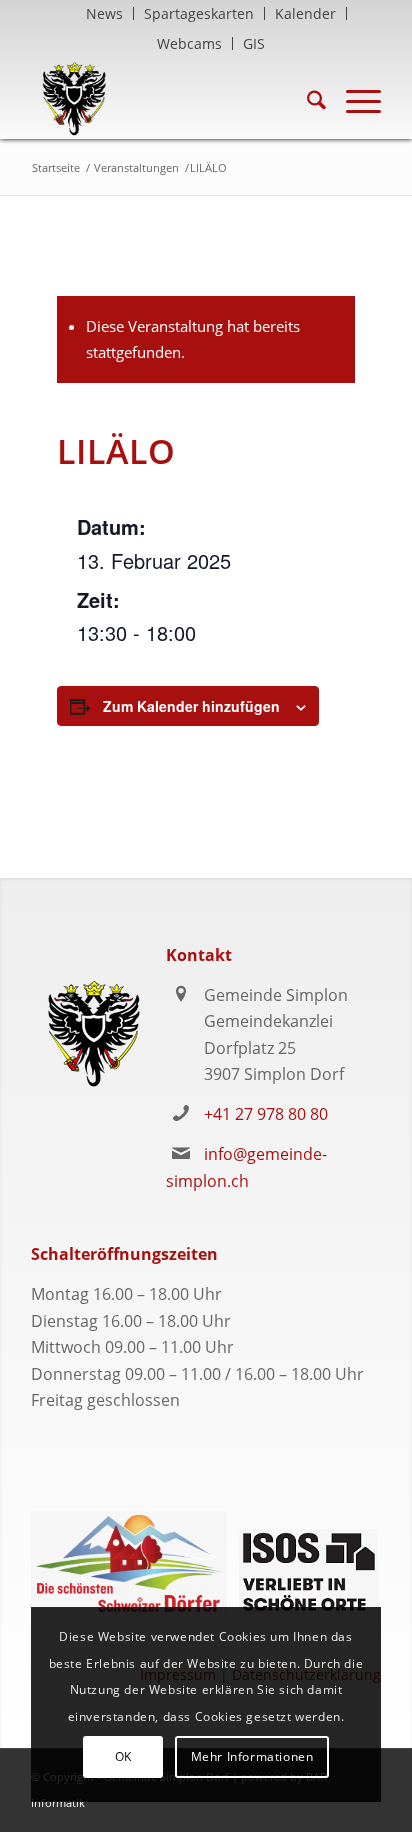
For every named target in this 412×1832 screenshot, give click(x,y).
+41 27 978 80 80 (266, 1114)
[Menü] (353, 99)
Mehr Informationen (252, 1756)
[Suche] (306, 99)
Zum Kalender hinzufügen (191, 706)
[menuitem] (105, 13)
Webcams (189, 43)
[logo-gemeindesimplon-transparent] (171, 99)
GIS (254, 43)
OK (123, 1756)
